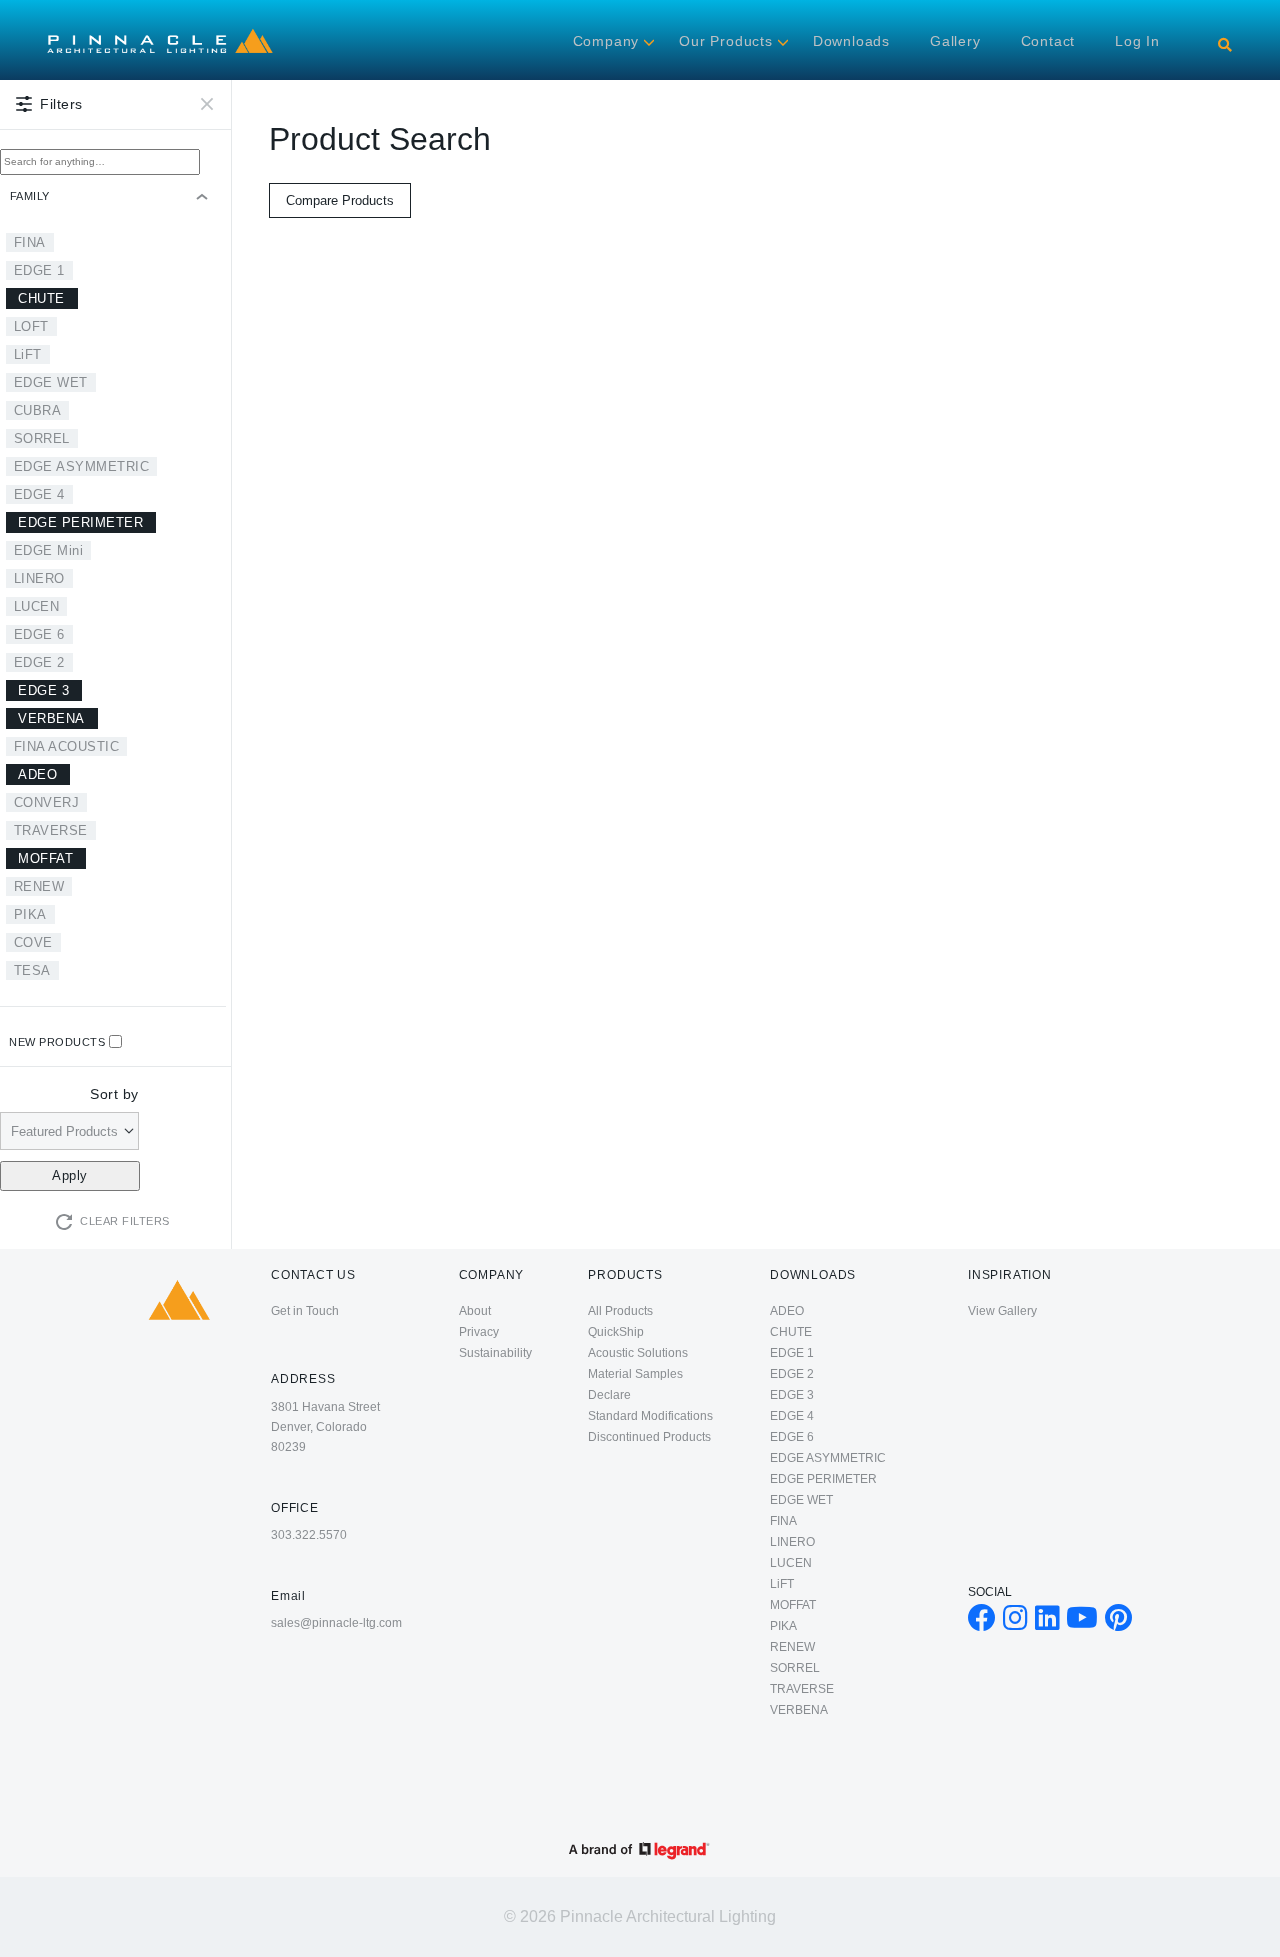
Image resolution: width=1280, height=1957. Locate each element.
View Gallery (1002, 1311)
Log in (1137, 41)
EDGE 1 (39, 270)
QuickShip (616, 1332)
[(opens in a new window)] (982, 1623)
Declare (609, 1395)
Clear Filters (125, 1221)
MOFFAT (45, 858)
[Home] (160, 32)
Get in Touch (305, 1311)
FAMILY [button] (30, 196)
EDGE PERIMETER (80, 522)
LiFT (28, 354)
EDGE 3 (43, 690)
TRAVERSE (51, 830)
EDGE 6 (39, 634)
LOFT (31, 326)
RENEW (39, 886)
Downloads (851, 41)
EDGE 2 (39, 662)
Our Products (726, 41)
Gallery (955, 41)
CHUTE (41, 298)
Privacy (479, 1332)
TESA (32, 970)
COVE (33, 942)
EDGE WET (51, 382)
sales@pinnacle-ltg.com (336, 1623)
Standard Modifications (650, 1416)
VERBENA (51, 718)
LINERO (39, 578)
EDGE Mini (49, 550)
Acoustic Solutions (638, 1353)
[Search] (1225, 45)
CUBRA (38, 410)
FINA (30, 242)
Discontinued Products (649, 1437)
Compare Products (340, 200)
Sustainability (495, 1353)
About (475, 1311)
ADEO (37, 774)
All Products (620, 1311)
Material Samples (635, 1374)
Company (606, 41)
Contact (1048, 41)
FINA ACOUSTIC (67, 746)
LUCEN (37, 606)
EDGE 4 (39, 494)
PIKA (30, 914)
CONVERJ (47, 802)
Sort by (114, 1094)
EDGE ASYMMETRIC (82, 466)
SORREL (42, 438)
